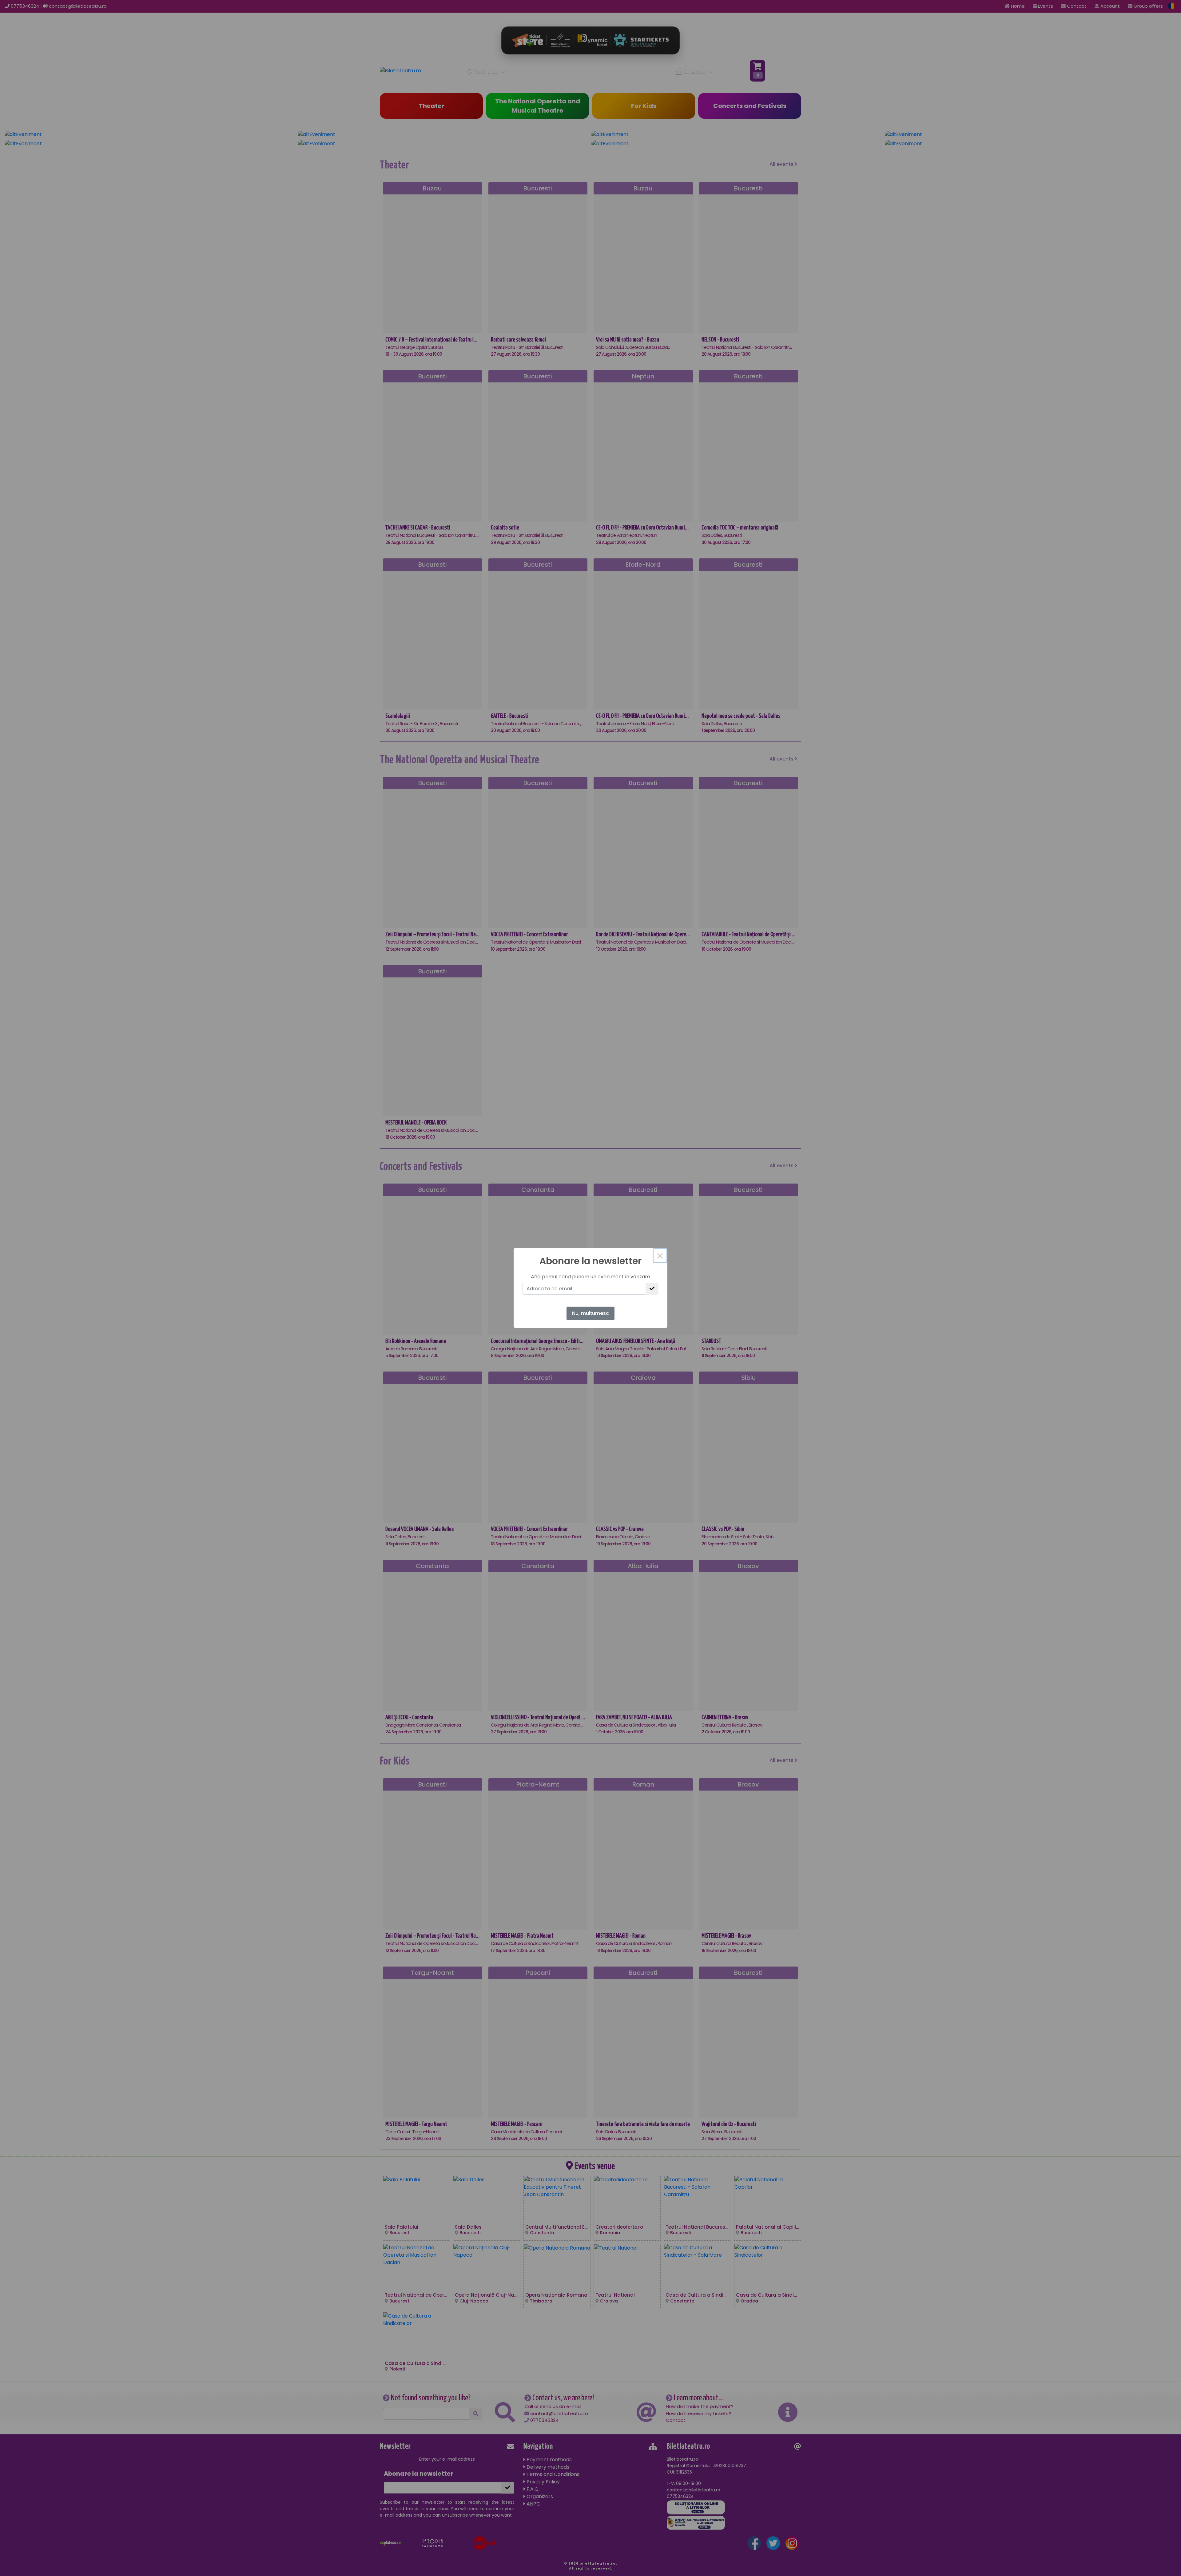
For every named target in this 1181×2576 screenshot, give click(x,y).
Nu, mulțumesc (590, 1313)
